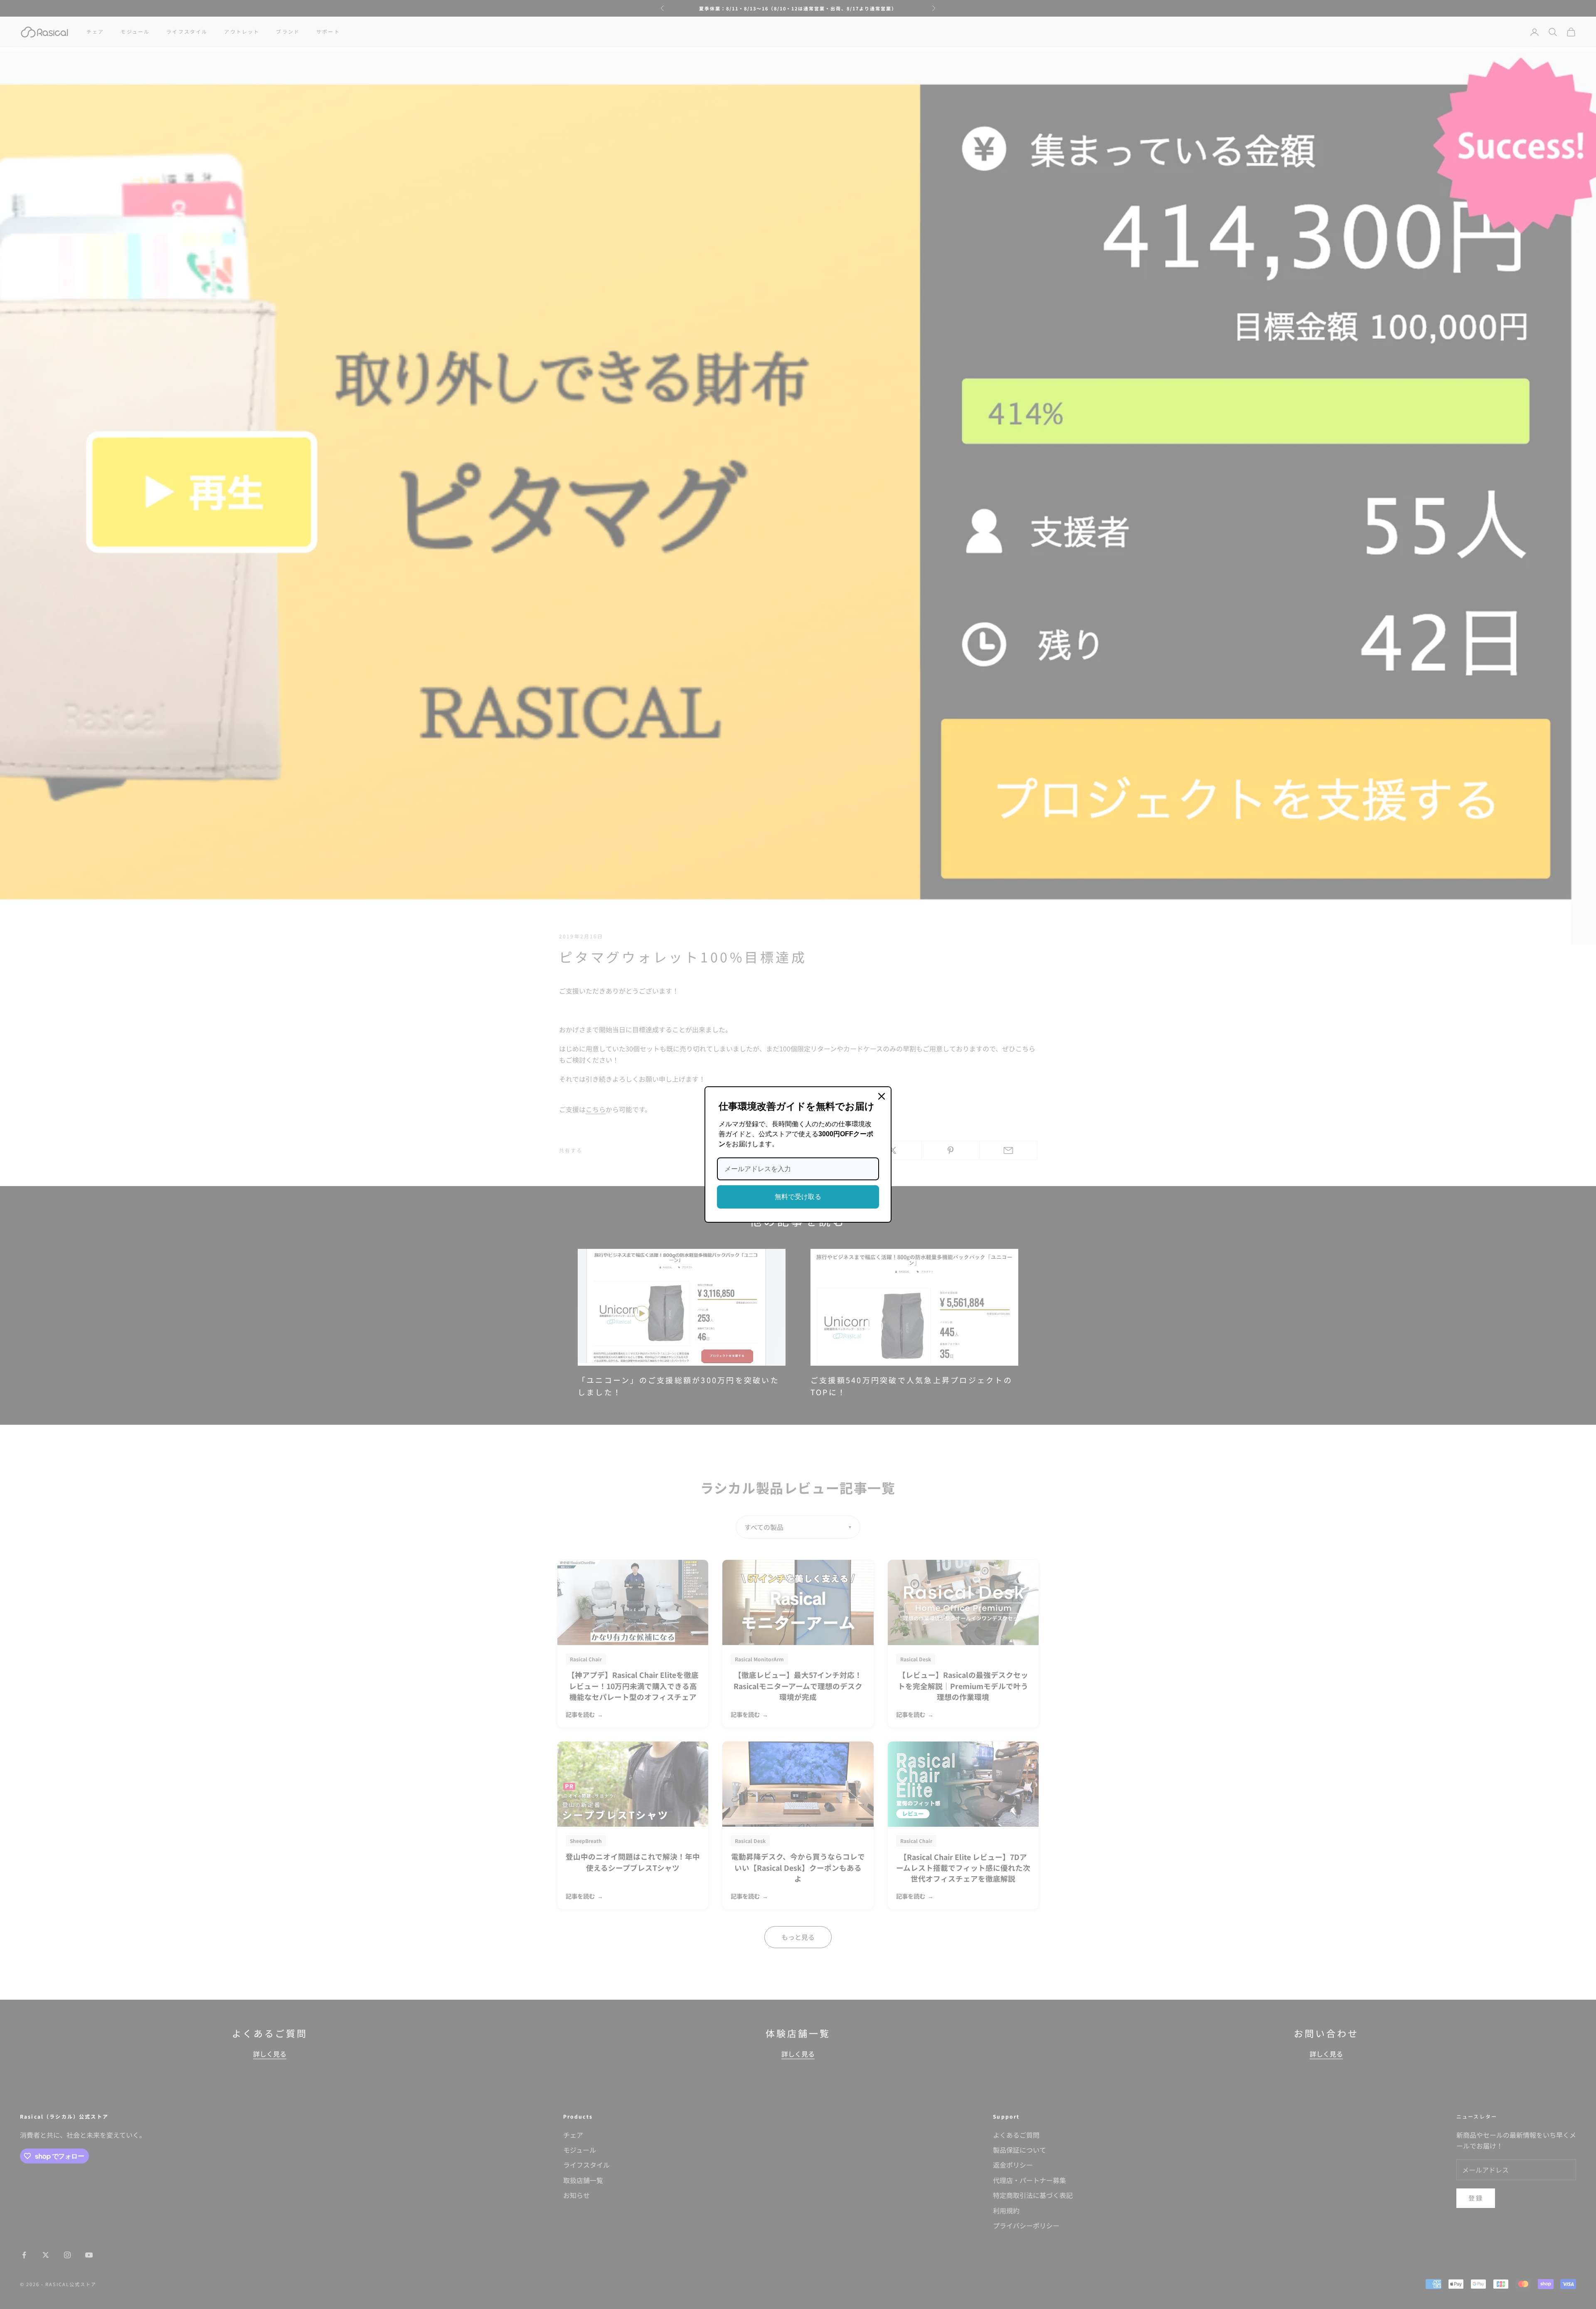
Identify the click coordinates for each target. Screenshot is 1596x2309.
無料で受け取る (798, 1197)
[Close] (882, 1096)
